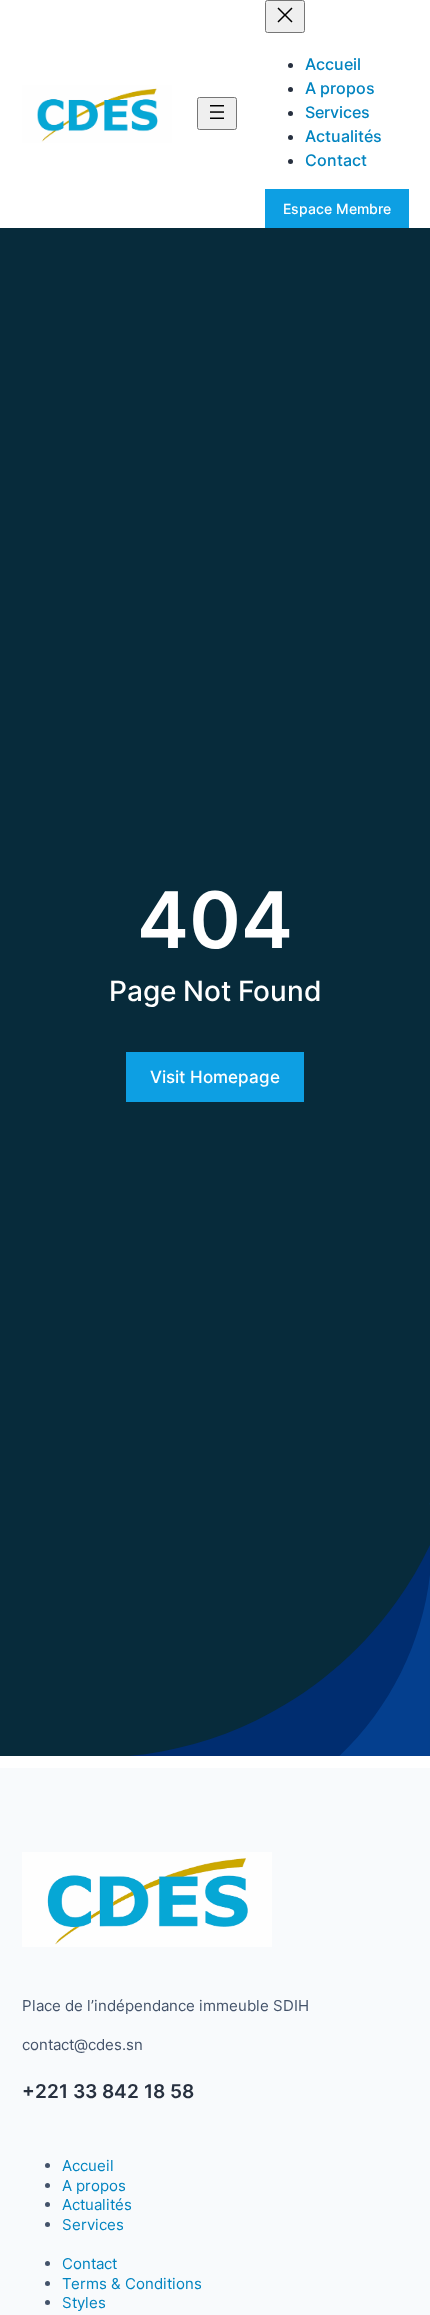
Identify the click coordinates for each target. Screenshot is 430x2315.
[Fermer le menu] (285, 16)
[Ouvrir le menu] (217, 113)
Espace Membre (337, 208)
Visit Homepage (215, 1077)
